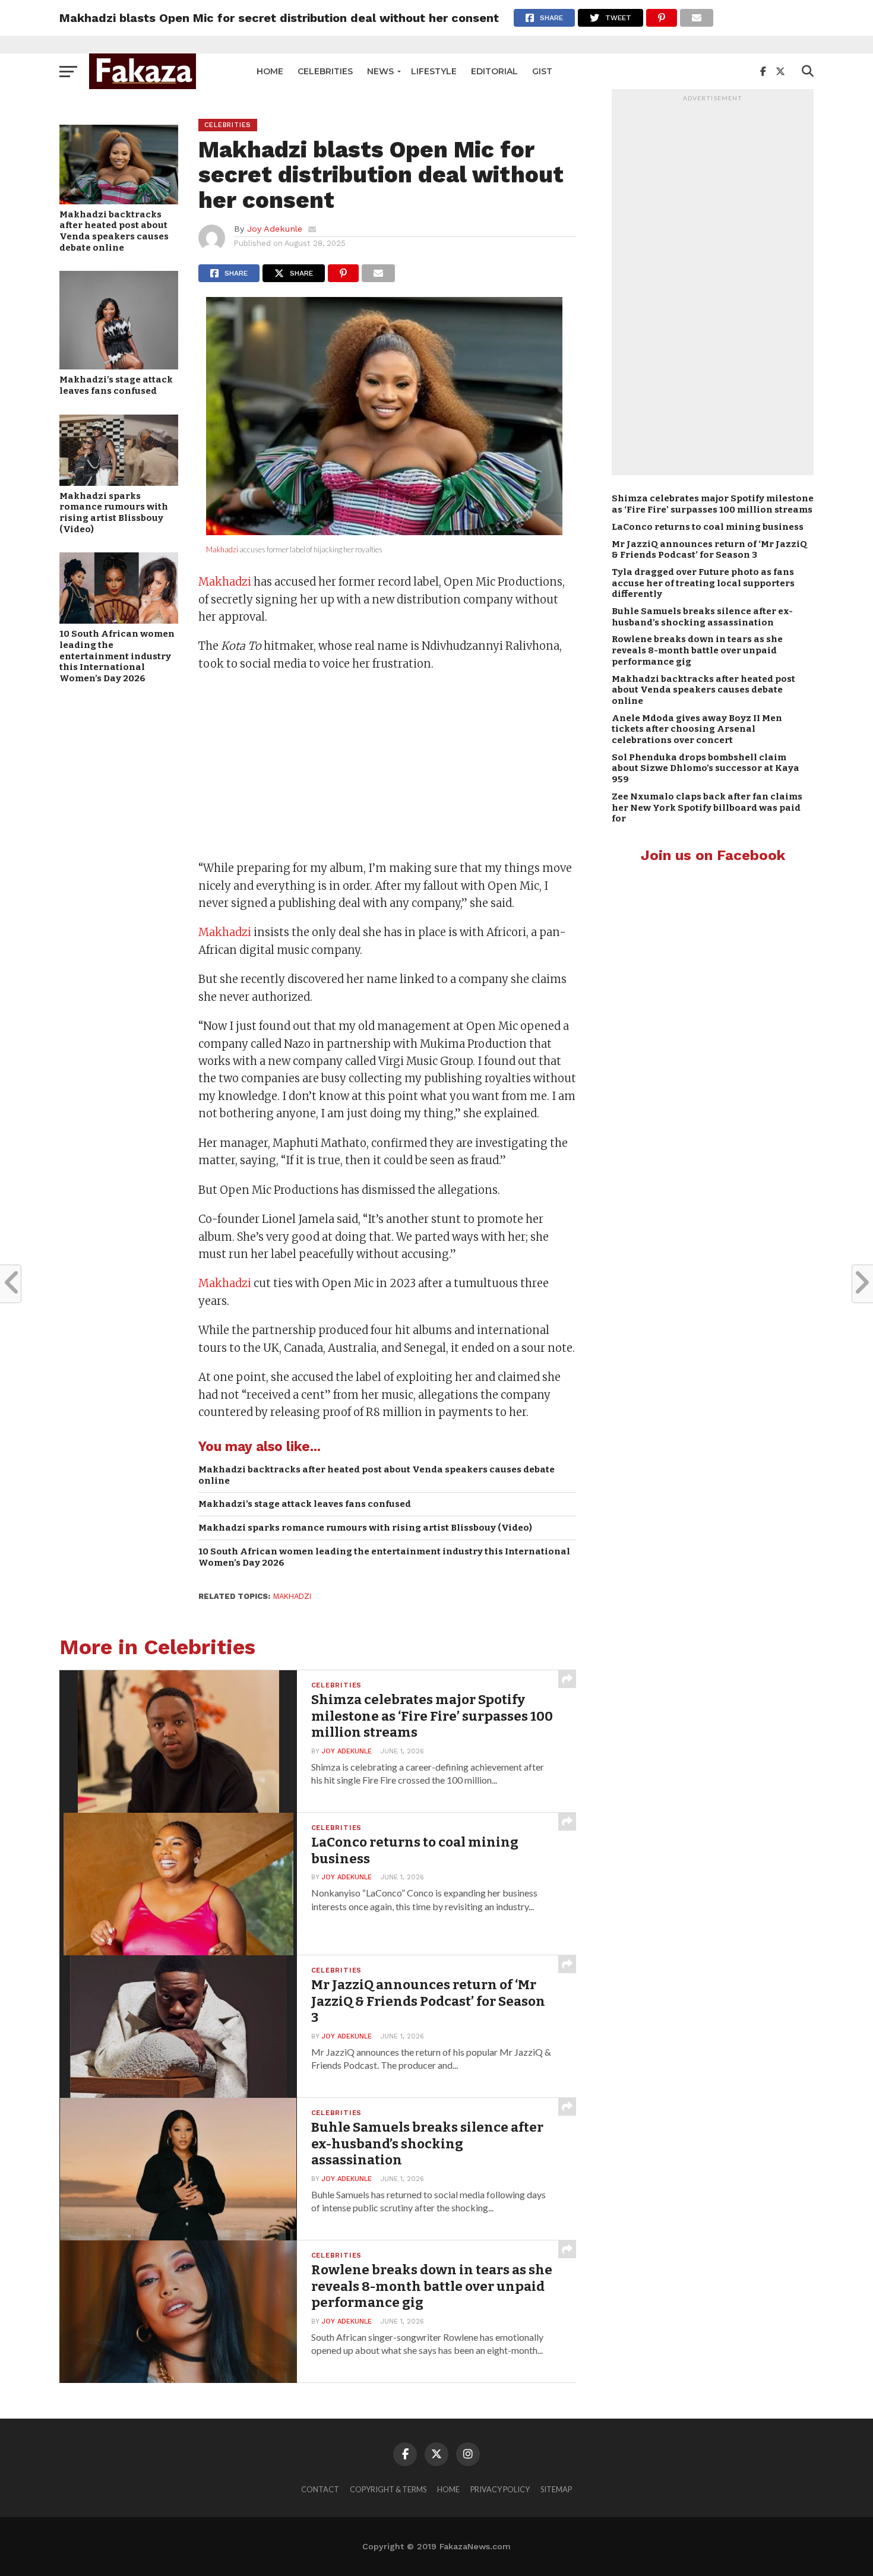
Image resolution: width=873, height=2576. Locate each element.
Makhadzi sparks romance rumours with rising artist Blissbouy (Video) (114, 513)
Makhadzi (222, 549)
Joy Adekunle (275, 229)
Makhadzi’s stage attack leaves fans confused (116, 385)
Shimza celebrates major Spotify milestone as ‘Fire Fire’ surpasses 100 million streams (713, 504)
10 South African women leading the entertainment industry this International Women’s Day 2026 (117, 656)
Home (270, 71)
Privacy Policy (500, 2489)
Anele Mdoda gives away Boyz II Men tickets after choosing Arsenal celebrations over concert (697, 729)
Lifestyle (434, 71)
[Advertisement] (387, 767)
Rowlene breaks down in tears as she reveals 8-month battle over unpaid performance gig (697, 650)
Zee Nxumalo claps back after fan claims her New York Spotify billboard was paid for (707, 807)
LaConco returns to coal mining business (708, 527)
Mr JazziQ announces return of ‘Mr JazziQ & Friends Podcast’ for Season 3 (709, 550)
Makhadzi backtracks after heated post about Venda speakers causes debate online (114, 231)
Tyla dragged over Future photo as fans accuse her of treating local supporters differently (703, 583)
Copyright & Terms (388, 2489)
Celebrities (325, 71)
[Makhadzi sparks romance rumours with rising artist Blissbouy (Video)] (119, 482)
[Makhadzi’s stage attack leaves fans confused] (119, 366)
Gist (542, 71)
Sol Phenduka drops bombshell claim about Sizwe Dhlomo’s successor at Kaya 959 (706, 768)
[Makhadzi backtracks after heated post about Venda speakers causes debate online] (119, 200)
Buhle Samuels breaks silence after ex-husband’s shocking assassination (702, 617)
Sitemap (556, 2489)
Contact (320, 2489)
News (380, 71)
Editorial (494, 71)
